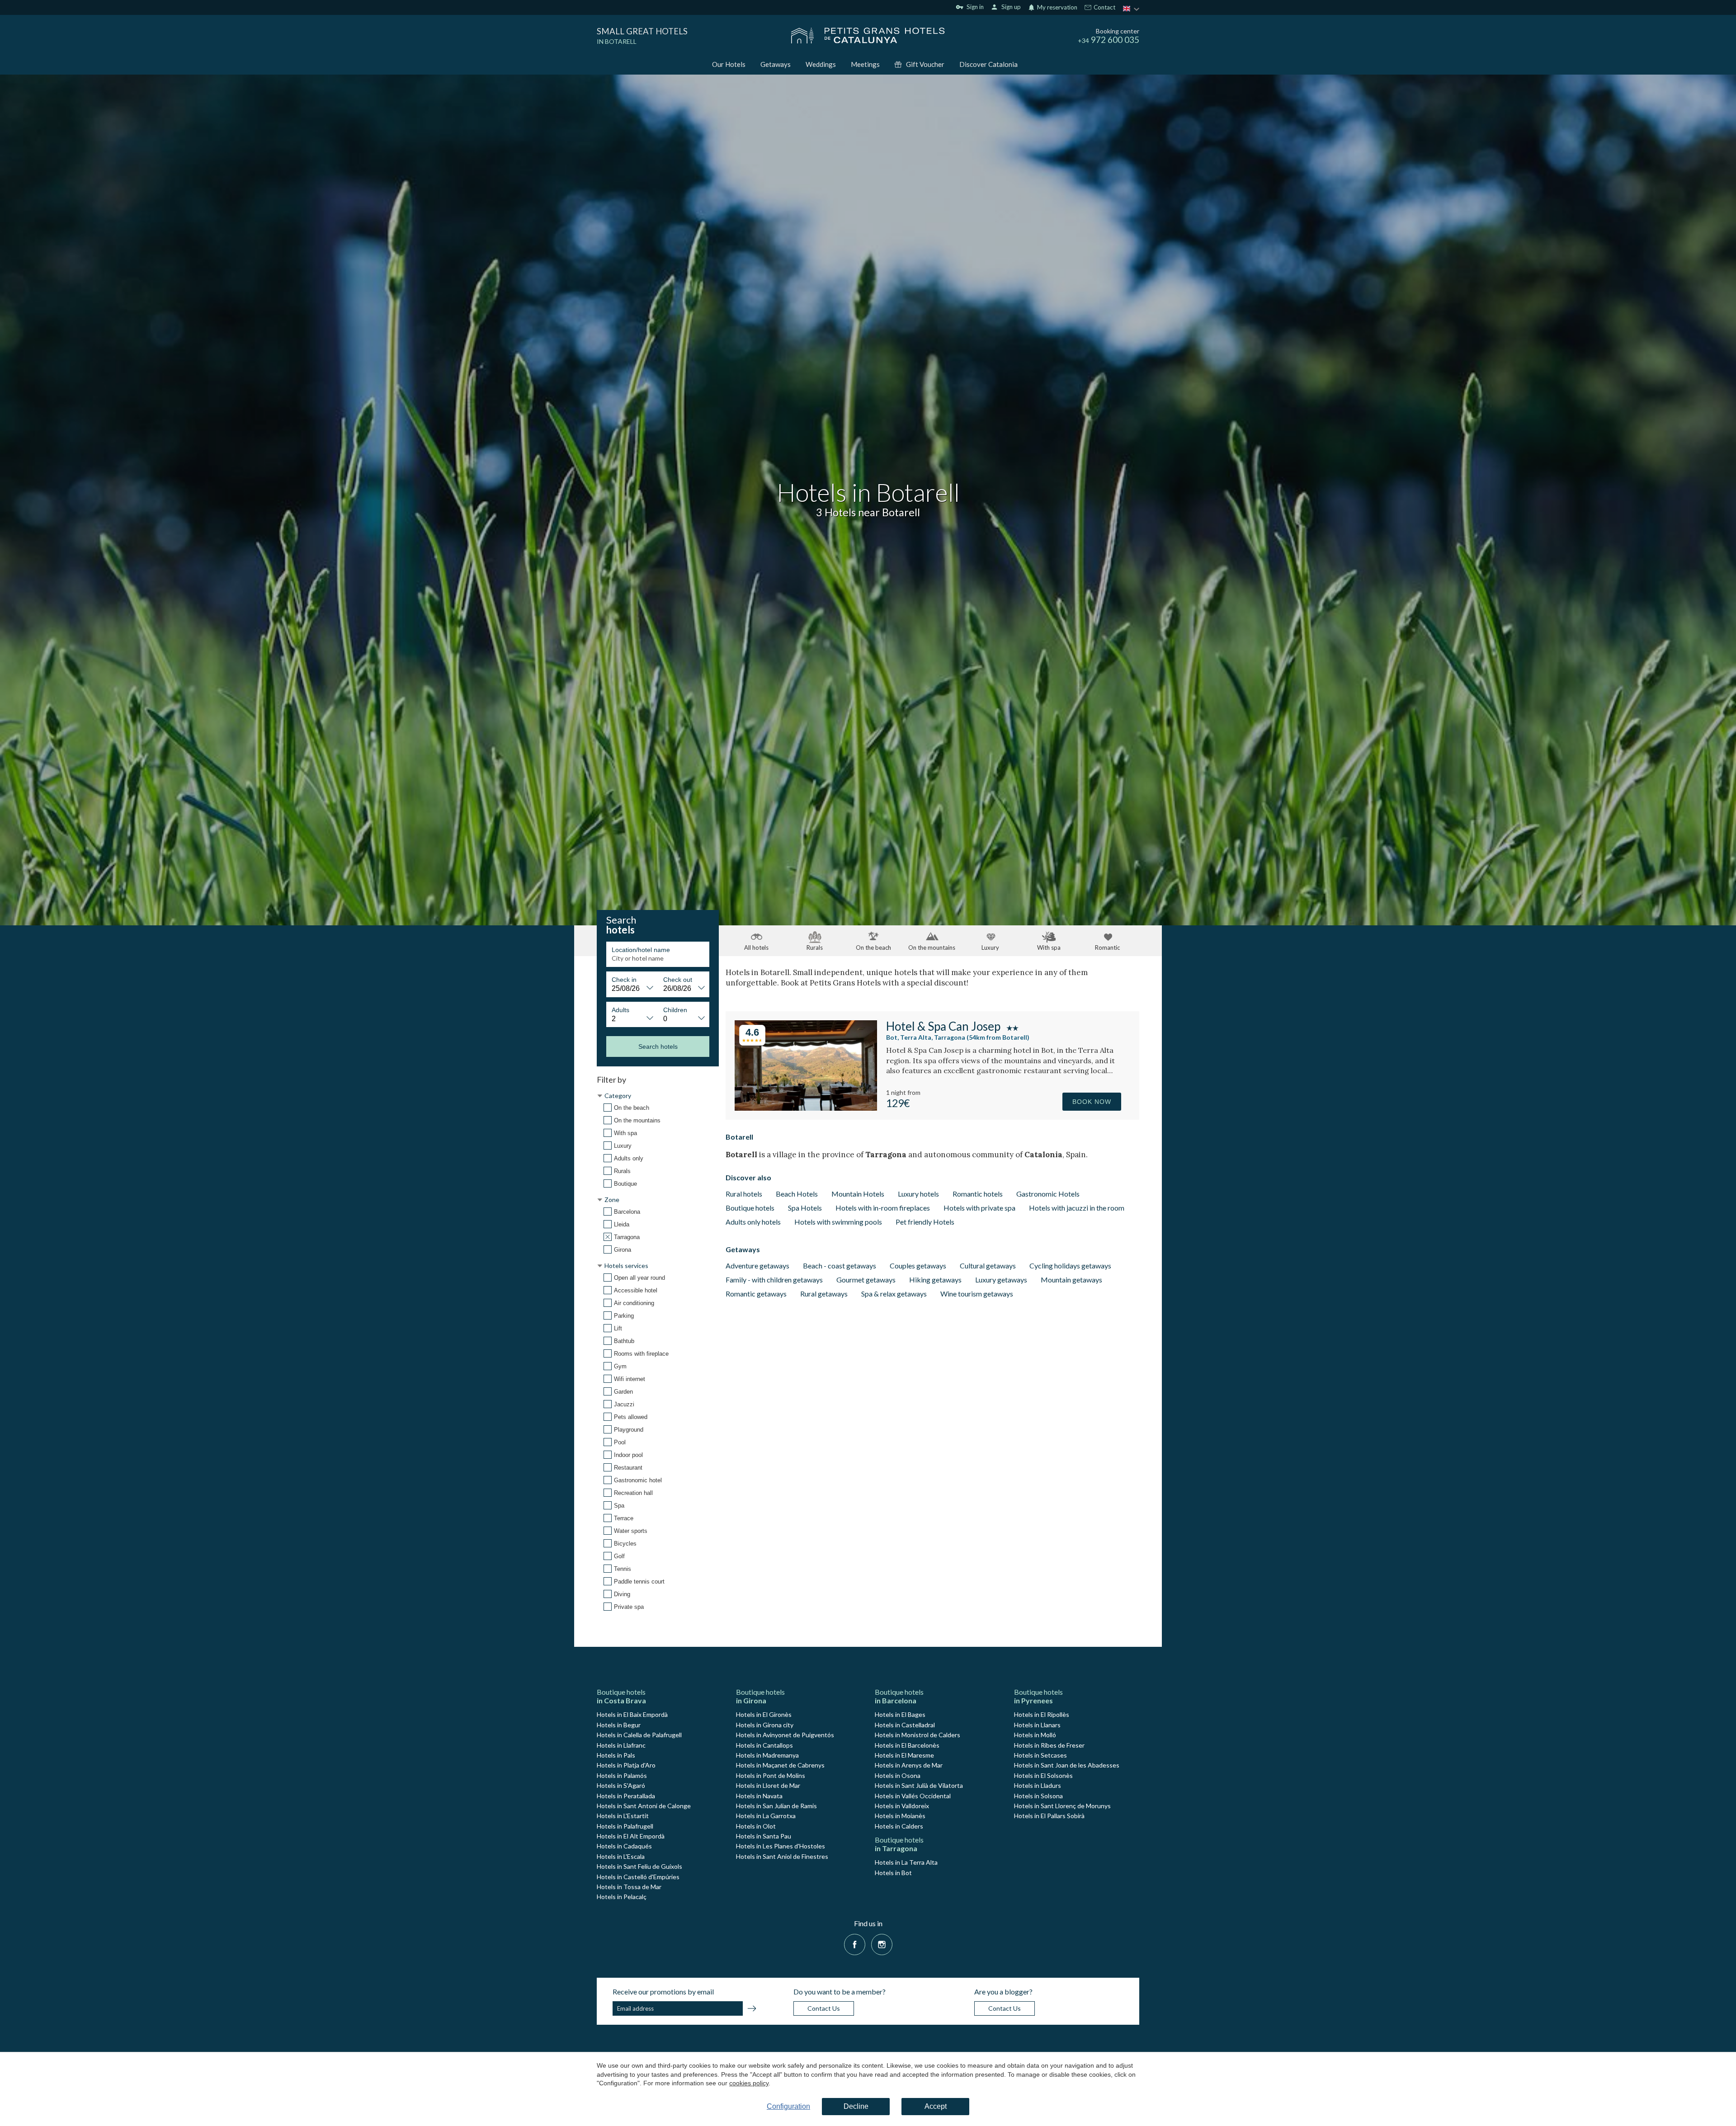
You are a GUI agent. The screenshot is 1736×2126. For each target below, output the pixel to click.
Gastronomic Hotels (1048, 1194)
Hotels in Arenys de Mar (909, 1765)
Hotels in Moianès (900, 1816)
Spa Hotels (805, 1208)
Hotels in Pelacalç (622, 1897)
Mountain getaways (1071, 1280)
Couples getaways (918, 1266)
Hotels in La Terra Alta (906, 1862)
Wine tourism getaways (977, 1294)
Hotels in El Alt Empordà (631, 1836)
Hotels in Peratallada (626, 1796)
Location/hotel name (641, 950)
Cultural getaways (988, 1266)
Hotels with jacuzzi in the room (1077, 1208)
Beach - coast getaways (840, 1266)
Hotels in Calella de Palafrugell (639, 1735)
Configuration (788, 2106)
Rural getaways (824, 1294)
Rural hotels (744, 1194)
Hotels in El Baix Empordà (632, 1714)
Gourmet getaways (866, 1280)
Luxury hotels (918, 1194)
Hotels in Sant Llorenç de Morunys (1062, 1806)
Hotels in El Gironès (764, 1714)
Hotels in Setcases (1040, 1755)
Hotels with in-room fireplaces (883, 1208)
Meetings (865, 64)
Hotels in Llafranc (621, 1745)
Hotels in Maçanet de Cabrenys (780, 1765)
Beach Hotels (797, 1194)
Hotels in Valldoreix (902, 1806)
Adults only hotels (753, 1222)
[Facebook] (855, 1943)
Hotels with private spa (979, 1208)
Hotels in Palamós (622, 1775)
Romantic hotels (978, 1194)
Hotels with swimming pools (838, 1222)
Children (675, 1010)
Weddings (821, 64)
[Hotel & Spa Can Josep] (806, 1108)
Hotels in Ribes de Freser (1049, 1745)
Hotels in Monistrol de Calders (918, 1735)
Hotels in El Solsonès (1043, 1775)
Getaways (776, 64)
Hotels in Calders (899, 1826)
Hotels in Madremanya (767, 1755)
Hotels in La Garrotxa (766, 1816)
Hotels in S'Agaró (621, 1785)
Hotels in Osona (898, 1775)
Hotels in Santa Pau (764, 1836)
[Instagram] (882, 1943)
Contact (1104, 8)
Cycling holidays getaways (1070, 1266)
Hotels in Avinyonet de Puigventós (785, 1735)
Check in (624, 980)
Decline (856, 2106)
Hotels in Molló (1035, 1735)
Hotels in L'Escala (621, 1856)
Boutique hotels (750, 1208)
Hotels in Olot (756, 1826)
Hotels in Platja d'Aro (626, 1765)
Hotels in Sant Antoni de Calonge (644, 1806)
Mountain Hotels (858, 1194)
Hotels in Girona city (765, 1725)
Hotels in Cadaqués (624, 1846)
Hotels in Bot (893, 1873)
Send (752, 2010)
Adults (620, 1010)
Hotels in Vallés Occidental (913, 1796)
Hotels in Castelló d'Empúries (638, 1877)
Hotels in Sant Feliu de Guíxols (639, 1866)
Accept (936, 2106)
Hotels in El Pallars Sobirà (1049, 1816)
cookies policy (749, 2083)
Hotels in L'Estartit (623, 1816)
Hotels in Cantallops (764, 1745)
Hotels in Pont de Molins (771, 1775)
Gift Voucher (925, 64)
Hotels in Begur (619, 1725)
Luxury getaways (1001, 1280)
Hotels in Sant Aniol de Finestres (782, 1856)
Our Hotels (729, 64)
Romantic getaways (756, 1294)
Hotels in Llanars (1037, 1725)
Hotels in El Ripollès (1042, 1714)
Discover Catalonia (988, 64)
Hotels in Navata (759, 1796)
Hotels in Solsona (1038, 1796)
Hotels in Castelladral (905, 1725)
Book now (1092, 1102)
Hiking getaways (935, 1280)
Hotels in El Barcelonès (907, 1745)
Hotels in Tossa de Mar (629, 1887)
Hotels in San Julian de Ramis (776, 1806)
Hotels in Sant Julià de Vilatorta (919, 1785)
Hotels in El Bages (900, 1714)
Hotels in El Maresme (904, 1755)
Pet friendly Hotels (925, 1222)
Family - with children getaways (774, 1280)
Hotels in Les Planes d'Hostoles (781, 1846)
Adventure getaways (757, 1266)
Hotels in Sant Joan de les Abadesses (1067, 1765)
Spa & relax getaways (894, 1294)
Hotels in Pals (616, 1755)
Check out (678, 980)
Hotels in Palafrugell (625, 1826)
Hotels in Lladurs (1038, 1785)
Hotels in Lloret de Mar (768, 1785)
